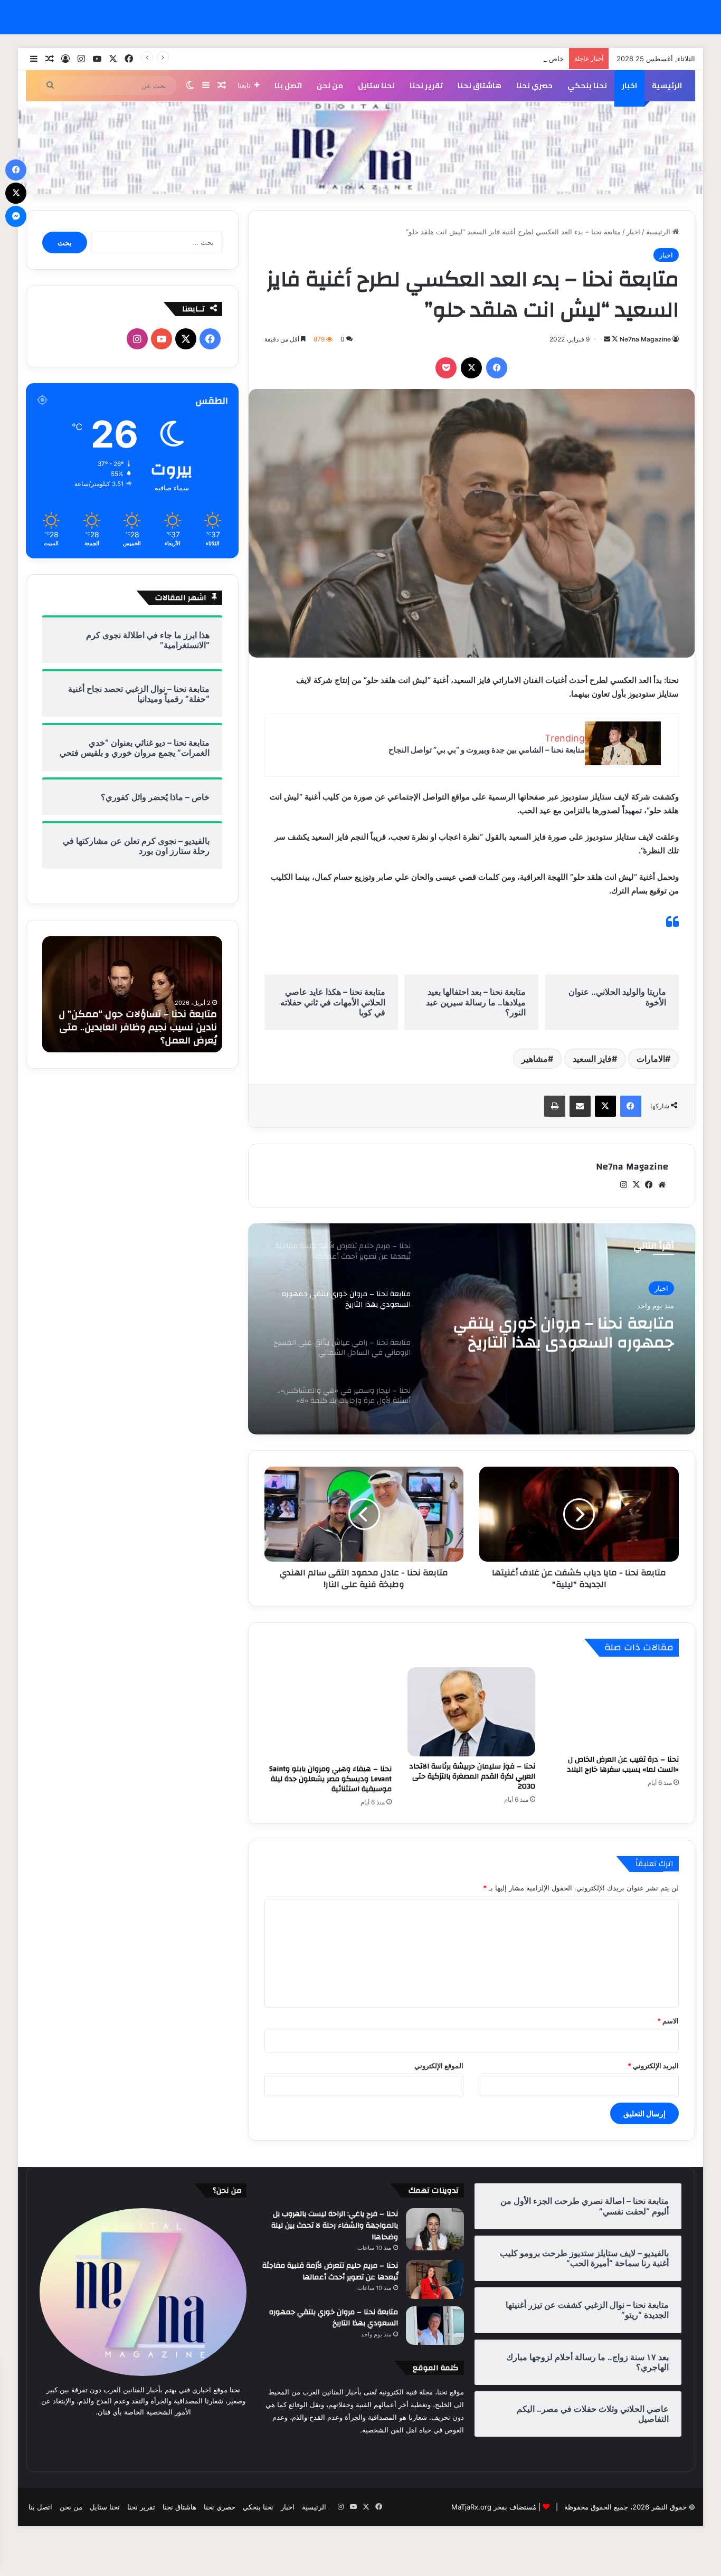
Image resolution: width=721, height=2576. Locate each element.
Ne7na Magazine (645, 339)
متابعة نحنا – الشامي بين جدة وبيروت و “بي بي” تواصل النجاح (487, 750)
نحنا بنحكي (587, 85)
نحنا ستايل (376, 85)
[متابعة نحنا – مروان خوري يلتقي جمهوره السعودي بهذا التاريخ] (435, 2326)
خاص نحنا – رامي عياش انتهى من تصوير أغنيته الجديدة (484, 59)
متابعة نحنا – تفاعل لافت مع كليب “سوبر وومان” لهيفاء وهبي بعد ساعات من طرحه (136, 1027)
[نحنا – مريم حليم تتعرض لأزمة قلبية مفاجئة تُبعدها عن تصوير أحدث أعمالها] (435, 2279)
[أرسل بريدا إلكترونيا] (607, 339)
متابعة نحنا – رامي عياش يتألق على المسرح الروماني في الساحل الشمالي (559, 1333)
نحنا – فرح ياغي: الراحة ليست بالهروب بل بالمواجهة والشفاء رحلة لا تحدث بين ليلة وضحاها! (335, 2225)
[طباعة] (555, 1106)
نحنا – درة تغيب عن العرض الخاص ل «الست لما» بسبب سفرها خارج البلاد (623, 1765)
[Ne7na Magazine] (360, 148)
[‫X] (471, 368)
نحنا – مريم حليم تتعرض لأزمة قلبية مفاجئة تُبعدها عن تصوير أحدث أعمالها (330, 2271)
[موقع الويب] (662, 1185)
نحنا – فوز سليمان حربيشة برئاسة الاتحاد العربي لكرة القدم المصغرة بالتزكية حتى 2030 (472, 1776)
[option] (471, 1329)
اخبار (629, 85)
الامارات (651, 1059)
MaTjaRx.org (471, 2507)
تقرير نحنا (426, 85)
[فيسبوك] (497, 368)
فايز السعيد (592, 1059)
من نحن (330, 85)
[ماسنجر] (16, 216)
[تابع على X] (614, 339)
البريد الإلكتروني (653, 2066)
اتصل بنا (288, 85)
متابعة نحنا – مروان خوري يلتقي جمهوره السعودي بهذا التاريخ (334, 2318)
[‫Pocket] (446, 368)
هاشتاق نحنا (480, 85)
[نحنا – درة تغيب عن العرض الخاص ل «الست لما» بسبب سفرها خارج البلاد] (615, 1709)
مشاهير (535, 1059)
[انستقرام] (624, 1185)
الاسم (668, 2021)
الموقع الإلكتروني (439, 2066)
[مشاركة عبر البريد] (580, 1106)
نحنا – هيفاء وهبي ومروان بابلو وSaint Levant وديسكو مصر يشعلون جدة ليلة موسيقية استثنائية (330, 1779)
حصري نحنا (534, 85)
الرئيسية (667, 85)
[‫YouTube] (162, 339)
